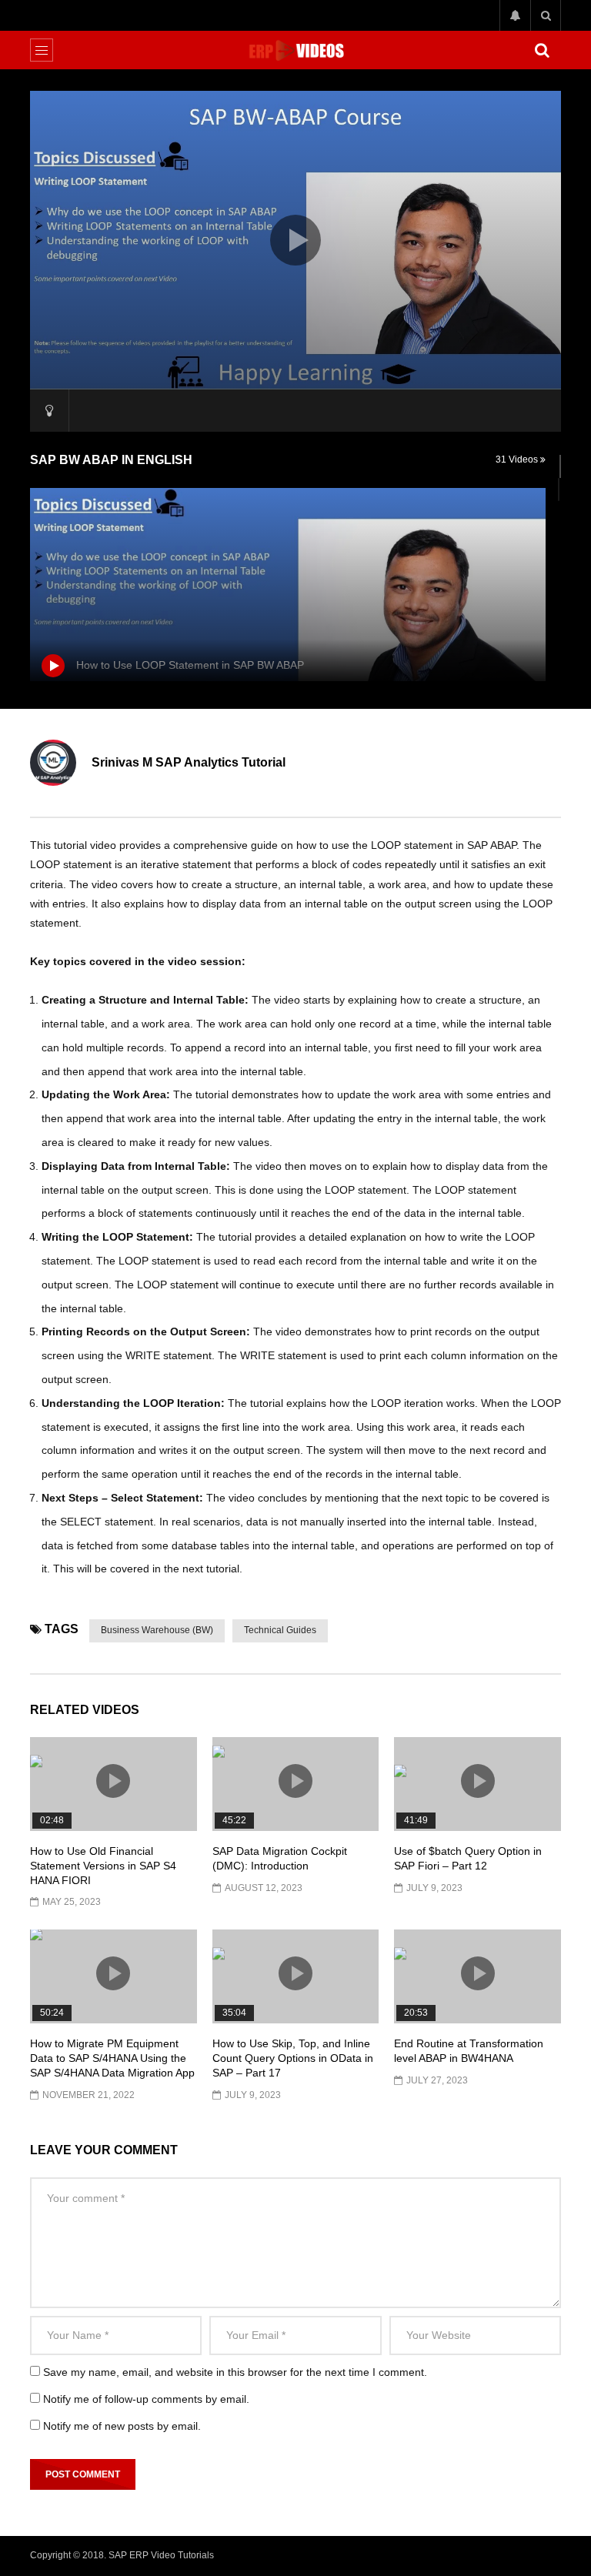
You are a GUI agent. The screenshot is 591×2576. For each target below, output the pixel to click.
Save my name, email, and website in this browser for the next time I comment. (235, 2372)
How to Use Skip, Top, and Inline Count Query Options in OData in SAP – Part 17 (293, 2058)
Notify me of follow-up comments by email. (146, 2399)
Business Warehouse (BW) (157, 1630)
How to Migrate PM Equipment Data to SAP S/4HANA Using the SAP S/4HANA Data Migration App (112, 2058)
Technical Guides (280, 1630)
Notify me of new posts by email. (122, 2426)
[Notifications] (515, 15)
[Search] (546, 15)
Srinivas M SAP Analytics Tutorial (189, 762)
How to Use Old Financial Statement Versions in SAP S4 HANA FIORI (103, 1866)
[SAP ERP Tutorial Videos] (295, 50)
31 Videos (518, 459)
